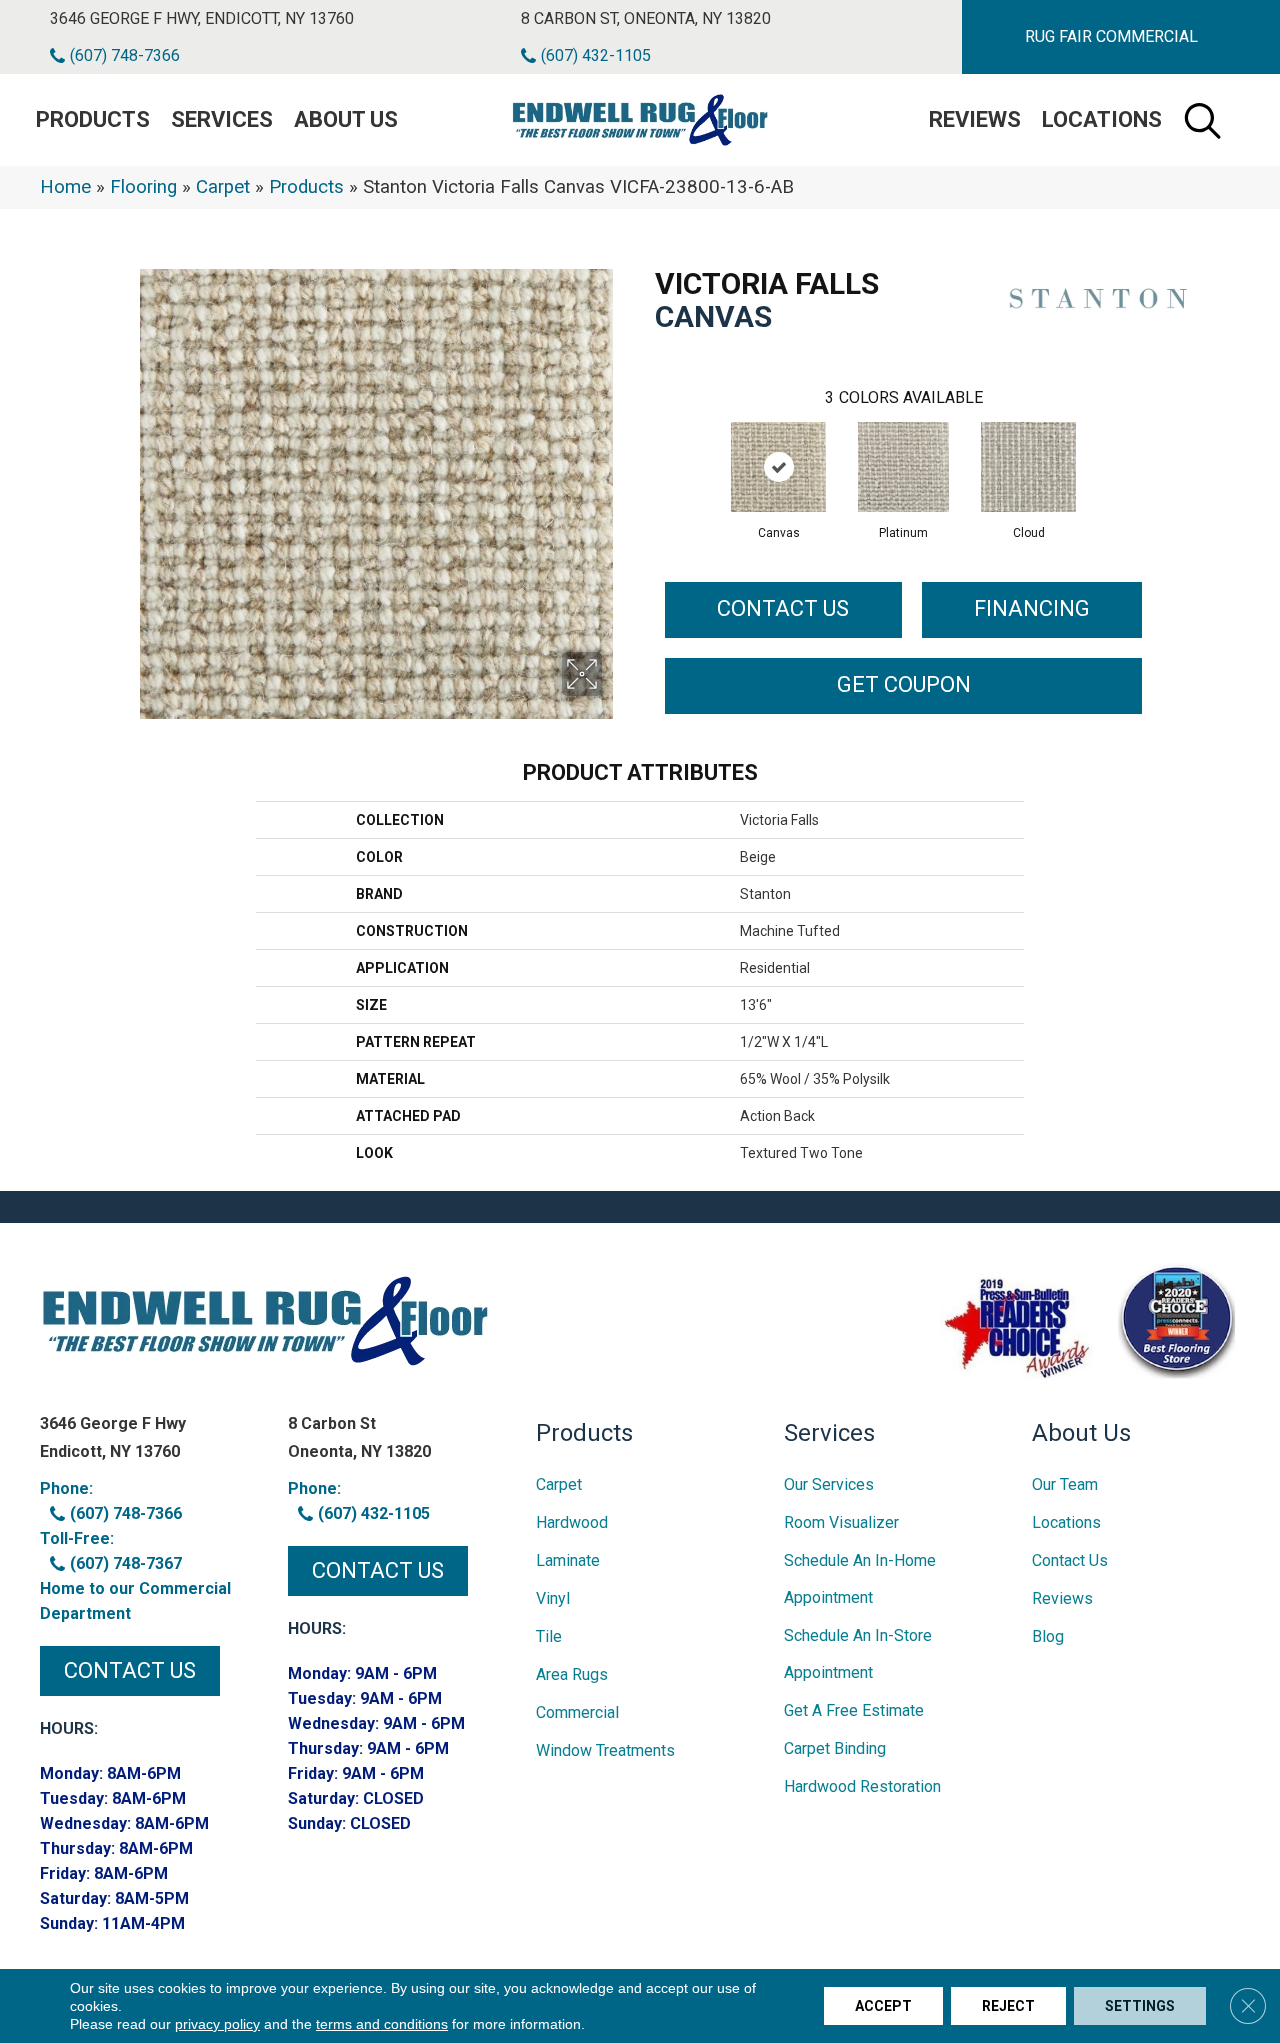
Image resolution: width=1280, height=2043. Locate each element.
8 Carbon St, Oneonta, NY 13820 (646, 18)
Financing (1032, 608)
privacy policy (217, 2024)
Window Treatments (605, 1750)
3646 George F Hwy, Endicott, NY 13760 (202, 18)
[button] (1111, 37)
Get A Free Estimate (854, 1710)
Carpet (223, 187)
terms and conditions (382, 2024)
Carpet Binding (835, 1748)
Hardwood (572, 1522)
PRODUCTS (93, 119)
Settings (1140, 2006)
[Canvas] (778, 467)
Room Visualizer (841, 1522)
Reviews (975, 119)
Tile (549, 1636)
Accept (883, 2006)
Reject (1008, 2006)
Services (222, 119)
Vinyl (553, 1598)
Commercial (577, 1712)
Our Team (1065, 1484)
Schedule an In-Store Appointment (858, 1654)
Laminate (568, 1560)
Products (306, 187)
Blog (1048, 1636)
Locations (1102, 119)
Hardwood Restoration (862, 1786)
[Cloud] (1028, 467)
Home (65, 187)
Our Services (829, 1484)
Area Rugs (572, 1674)
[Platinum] (904, 467)
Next (1162, 447)
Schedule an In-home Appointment (860, 1579)
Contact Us (783, 608)
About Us (346, 119)
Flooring (143, 187)
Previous (645, 447)
